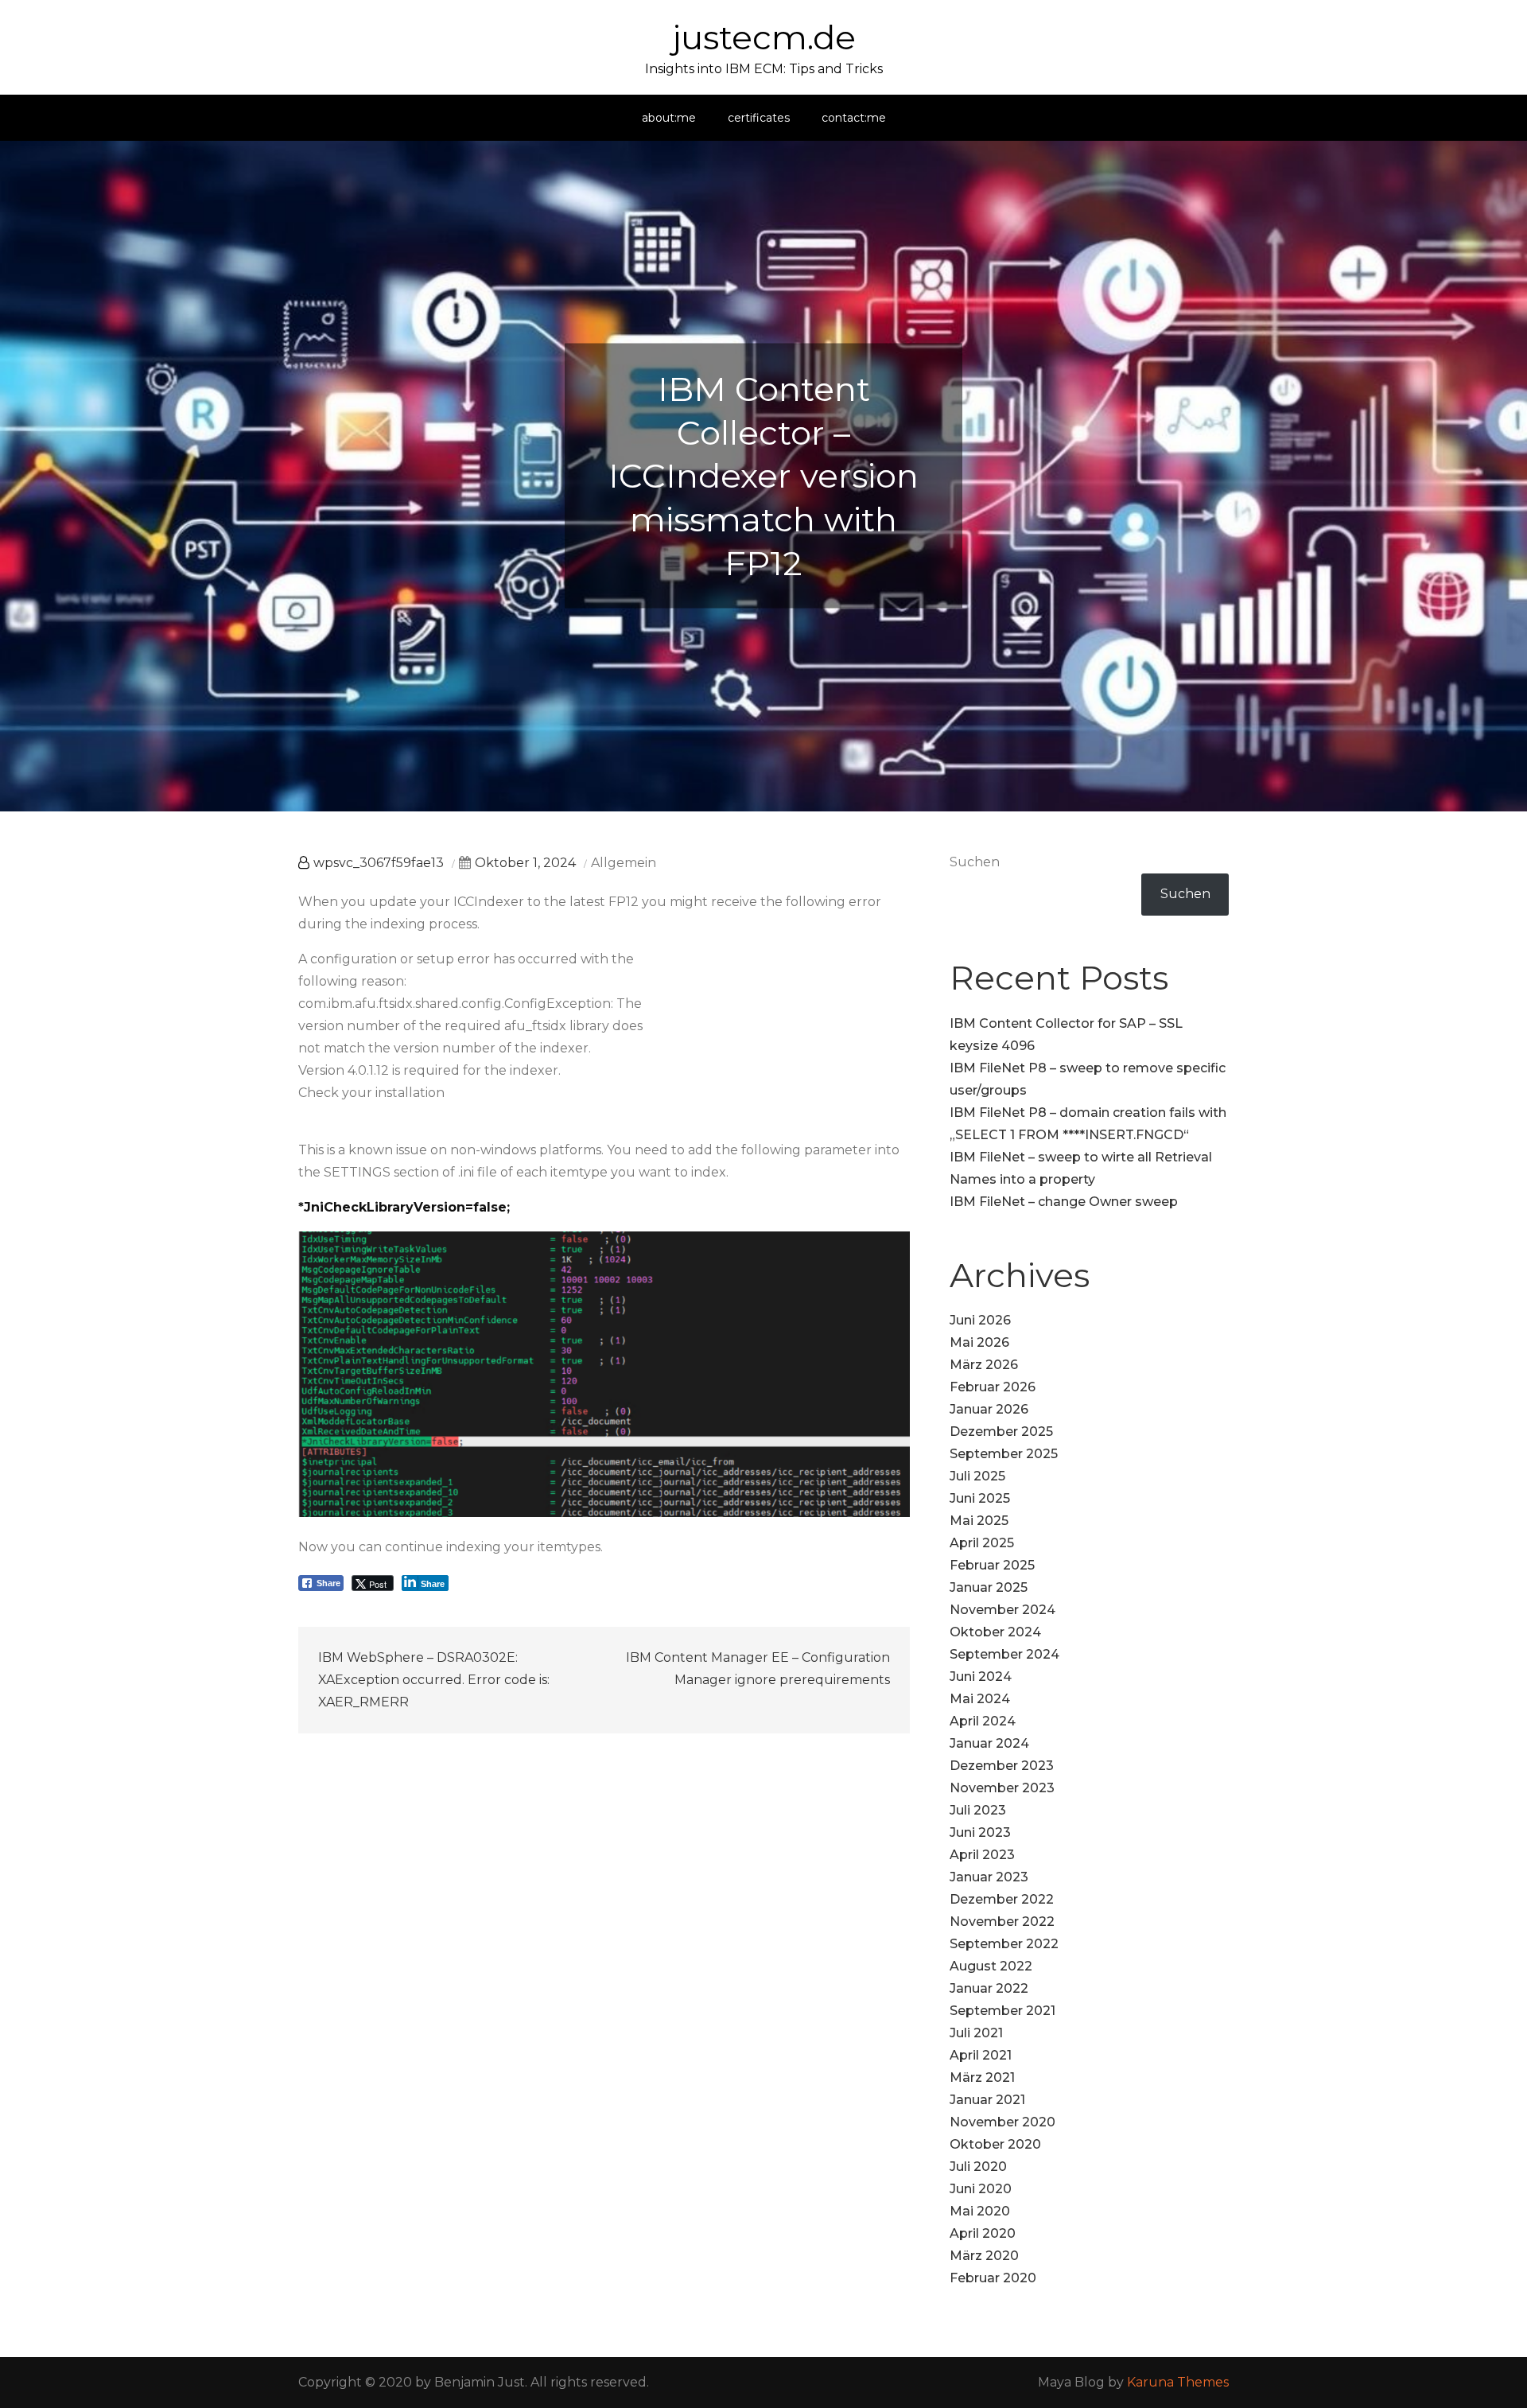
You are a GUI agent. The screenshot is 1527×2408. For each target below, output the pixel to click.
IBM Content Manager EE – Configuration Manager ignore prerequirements (758, 1669)
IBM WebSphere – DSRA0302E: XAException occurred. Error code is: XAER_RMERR (434, 1680)
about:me (669, 118)
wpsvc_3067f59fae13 (379, 863)
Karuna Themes (1178, 2382)
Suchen (975, 862)
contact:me (854, 118)
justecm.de (764, 37)
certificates (759, 118)
